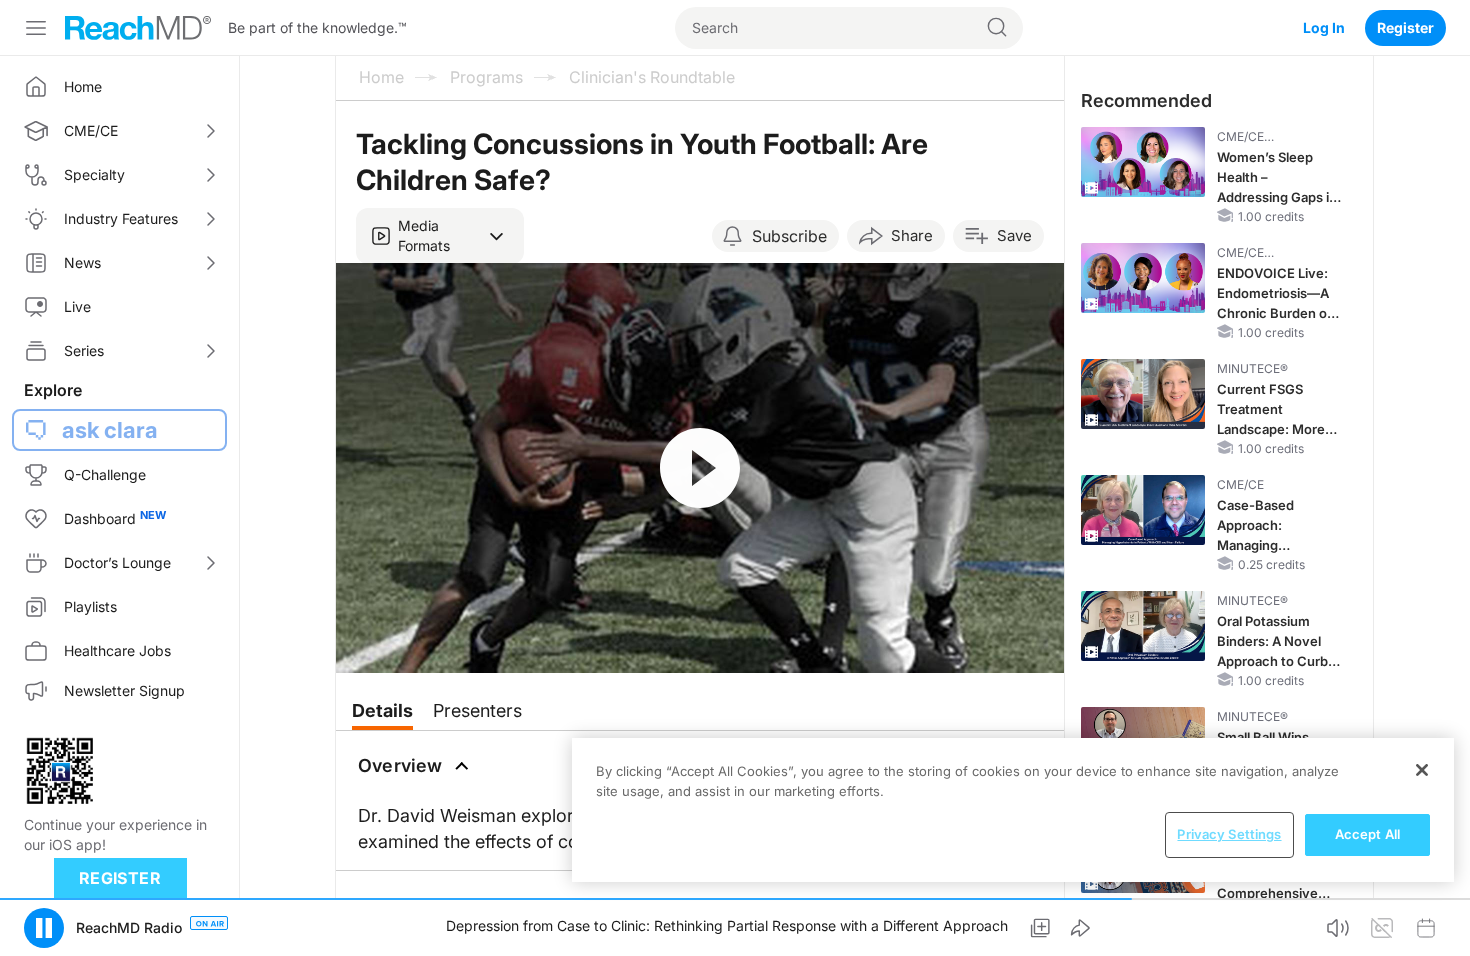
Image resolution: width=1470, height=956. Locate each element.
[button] (440, 236)
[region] (1013, 810)
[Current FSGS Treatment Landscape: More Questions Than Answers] (1143, 394)
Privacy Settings (1229, 834)
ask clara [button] (110, 430)
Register (1405, 27)
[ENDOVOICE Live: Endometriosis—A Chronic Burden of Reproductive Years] (1143, 278)
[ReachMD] (138, 28)
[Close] (1422, 770)
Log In (1324, 27)
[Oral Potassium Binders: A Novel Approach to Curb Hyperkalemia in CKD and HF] (1143, 626)
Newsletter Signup (124, 690)
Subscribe (789, 236)
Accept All (1367, 834)
